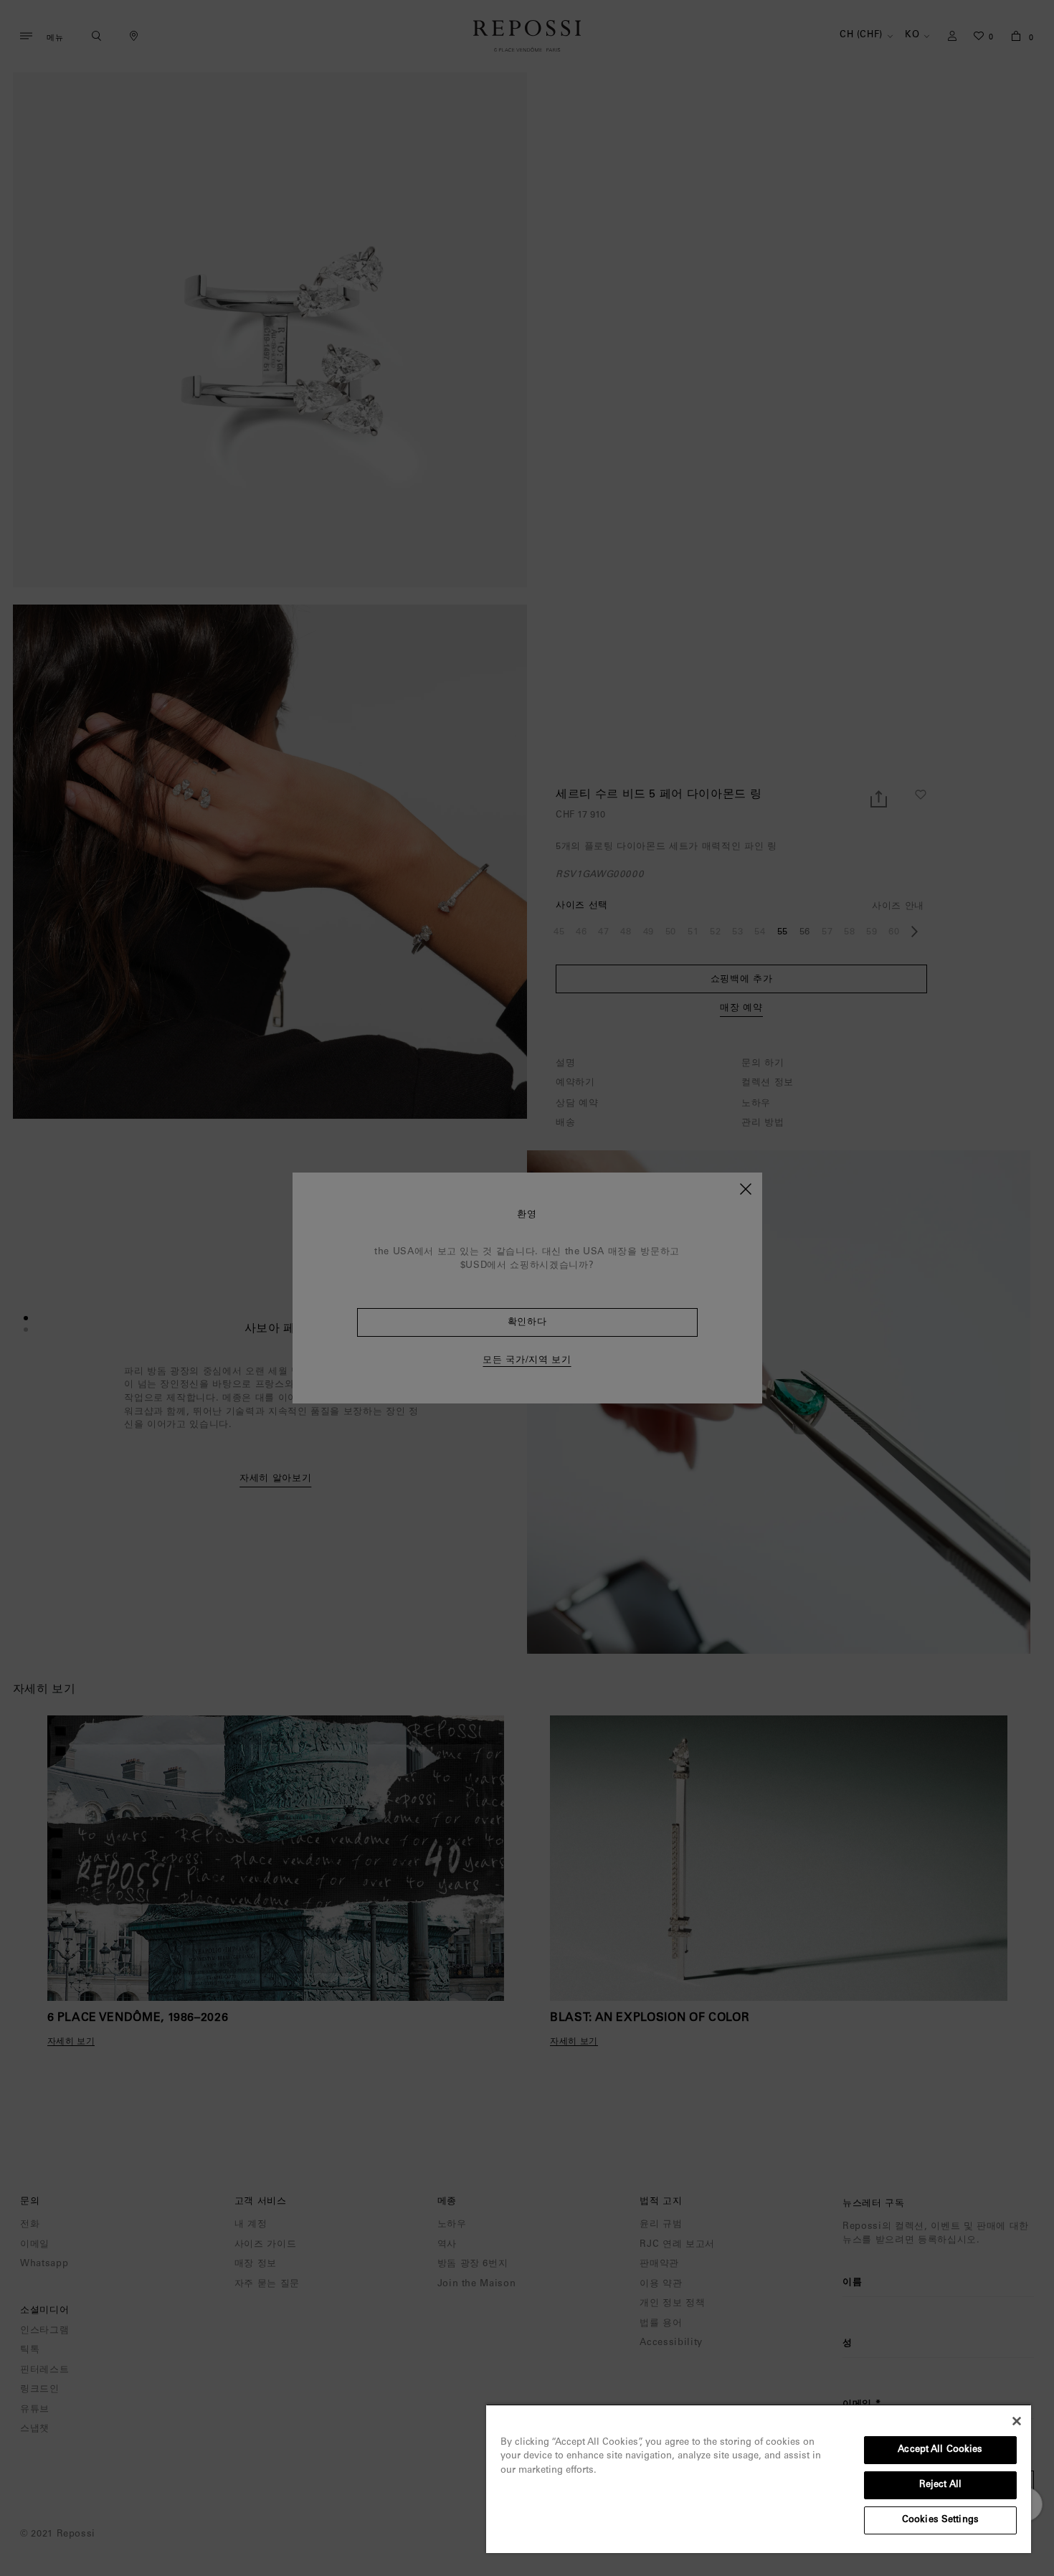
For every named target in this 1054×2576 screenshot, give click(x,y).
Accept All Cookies (940, 2450)
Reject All (940, 2485)
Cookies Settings (940, 2520)
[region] (759, 2478)
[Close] (1017, 2421)
